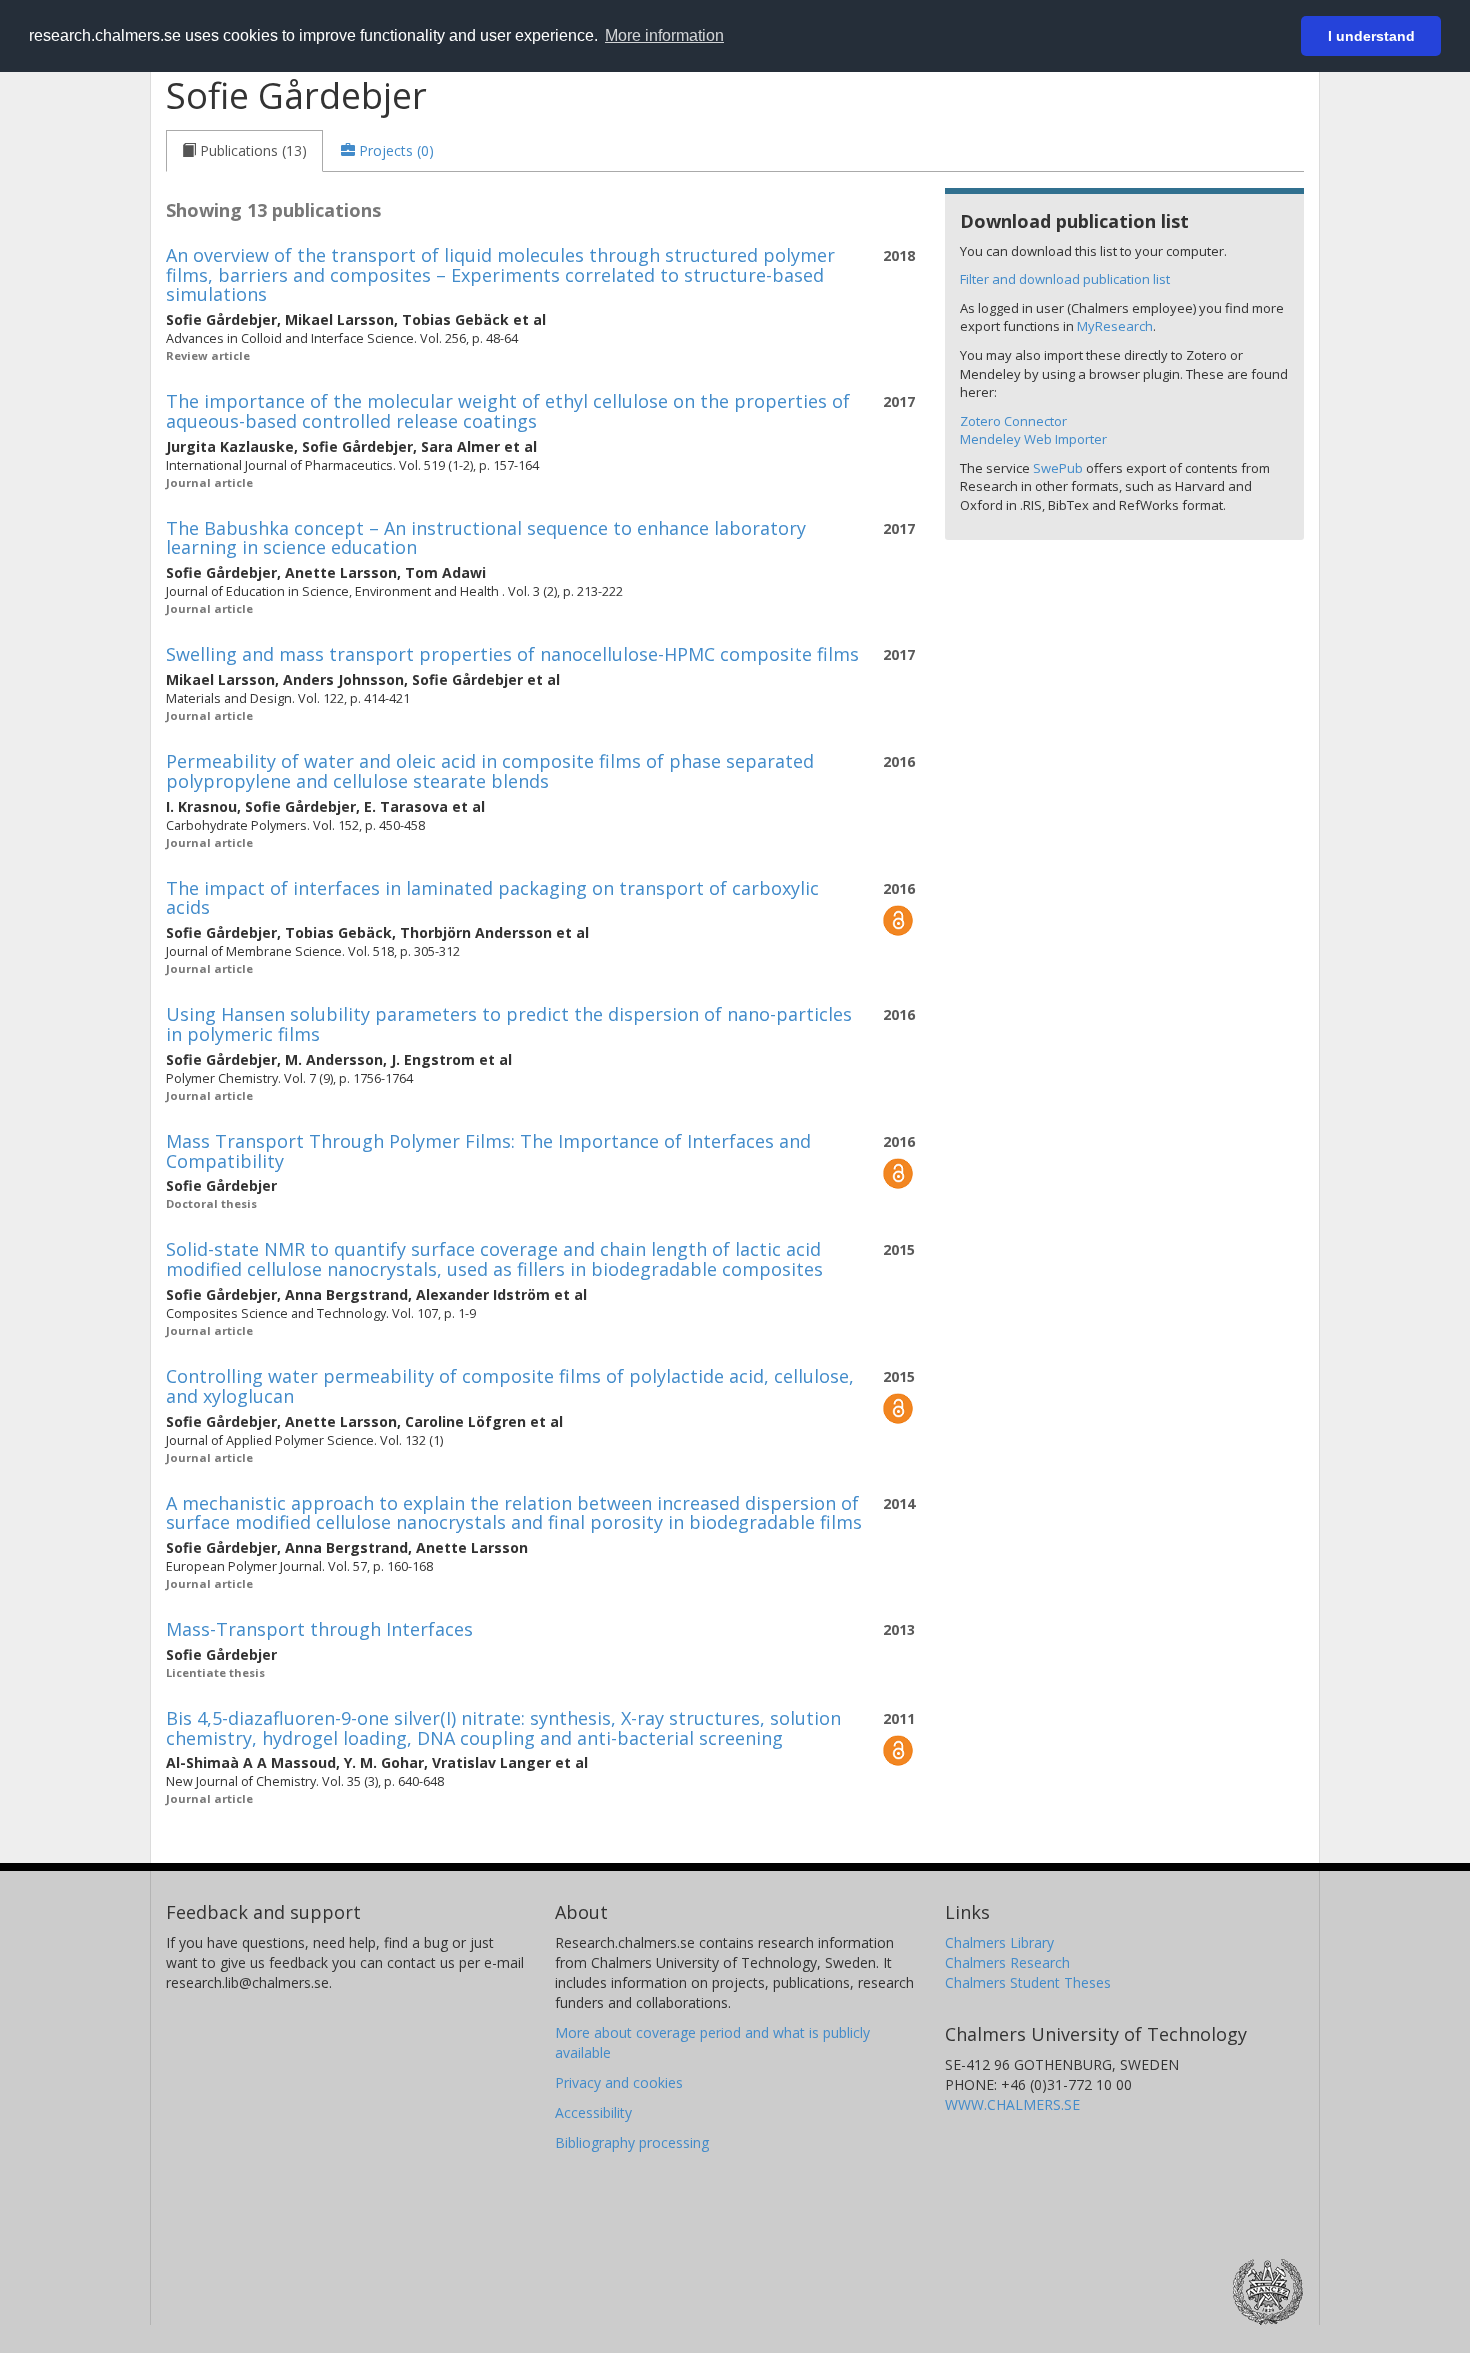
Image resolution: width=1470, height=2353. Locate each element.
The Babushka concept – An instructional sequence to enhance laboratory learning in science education (486, 538)
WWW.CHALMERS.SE (1012, 2104)
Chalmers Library (999, 1942)
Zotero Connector (1013, 421)
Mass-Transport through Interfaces (319, 1629)
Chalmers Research (1007, 1962)
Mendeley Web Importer (1033, 439)
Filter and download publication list (1065, 279)
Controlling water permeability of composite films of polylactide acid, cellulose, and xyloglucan (510, 1386)
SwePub (1058, 468)
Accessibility (593, 2112)
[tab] (244, 151)
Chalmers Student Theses (1028, 1982)
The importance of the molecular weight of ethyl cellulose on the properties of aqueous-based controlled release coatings (508, 411)
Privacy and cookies (619, 2082)
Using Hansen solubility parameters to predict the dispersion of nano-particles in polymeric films (509, 1024)
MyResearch (1115, 326)
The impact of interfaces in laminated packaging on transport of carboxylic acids (492, 898)
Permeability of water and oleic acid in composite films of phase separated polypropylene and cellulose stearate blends (490, 771)
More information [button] (664, 35)
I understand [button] (1371, 36)
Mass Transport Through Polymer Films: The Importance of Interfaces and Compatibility (488, 1151)
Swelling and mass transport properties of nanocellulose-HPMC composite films (512, 654)
